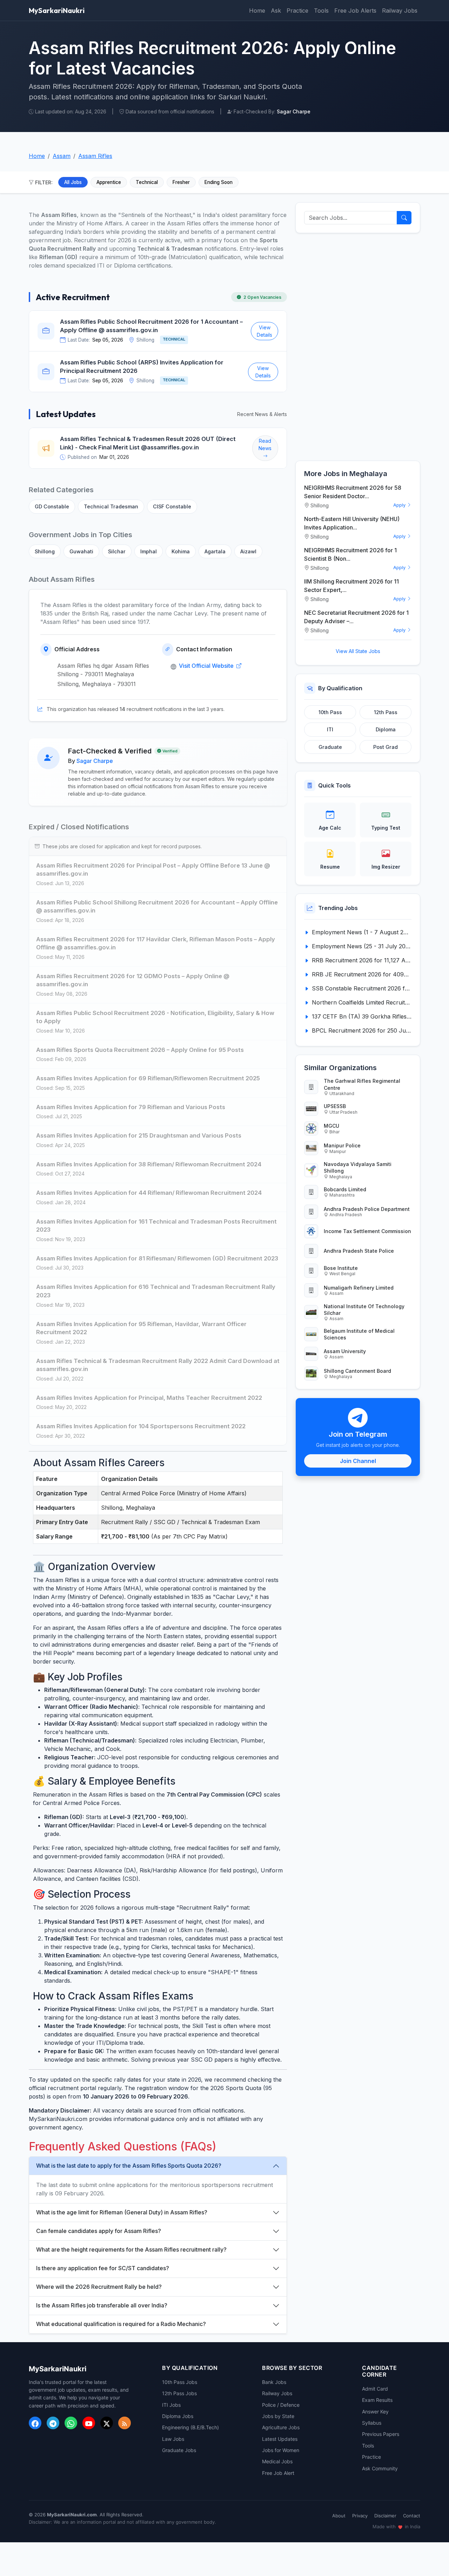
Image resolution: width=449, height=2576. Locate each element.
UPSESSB (335, 1106)
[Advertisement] (358, 347)
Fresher (181, 182)
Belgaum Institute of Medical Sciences (359, 1334)
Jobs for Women (281, 2450)
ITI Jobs (171, 2405)
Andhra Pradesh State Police (359, 1251)
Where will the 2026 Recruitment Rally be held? (99, 2287)
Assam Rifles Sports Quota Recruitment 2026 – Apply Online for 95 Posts (140, 1050)
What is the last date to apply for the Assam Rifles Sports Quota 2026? (129, 2166)
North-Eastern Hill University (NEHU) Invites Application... (352, 523)
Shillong (45, 551)
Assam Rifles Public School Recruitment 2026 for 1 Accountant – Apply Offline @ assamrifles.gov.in (151, 326)
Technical (147, 182)
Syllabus (372, 2423)
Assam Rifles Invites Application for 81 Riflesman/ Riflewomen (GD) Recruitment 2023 (157, 1258)
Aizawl (248, 551)
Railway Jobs (400, 11)
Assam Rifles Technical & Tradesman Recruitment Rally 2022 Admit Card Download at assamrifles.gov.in (158, 1365)
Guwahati (81, 551)
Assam (62, 156)
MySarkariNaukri (57, 10)
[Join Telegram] (53, 2423)
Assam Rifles (95, 156)
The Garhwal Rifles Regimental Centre (362, 1084)
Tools (321, 11)
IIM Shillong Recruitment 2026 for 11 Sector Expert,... (351, 586)
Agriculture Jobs (281, 2427)
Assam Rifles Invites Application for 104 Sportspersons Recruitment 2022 (141, 1426)
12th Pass (386, 712)
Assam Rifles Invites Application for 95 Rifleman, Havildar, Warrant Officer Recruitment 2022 (141, 1328)
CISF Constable (172, 506)
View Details (264, 331)
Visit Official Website (207, 666)
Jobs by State (278, 2416)
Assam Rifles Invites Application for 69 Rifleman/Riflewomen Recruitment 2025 (148, 1078)
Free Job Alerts (355, 11)
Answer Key (375, 2412)
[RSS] (125, 2423)
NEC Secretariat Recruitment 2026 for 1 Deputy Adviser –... (356, 617)
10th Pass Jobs (180, 2382)
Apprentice (109, 182)
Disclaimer (385, 2516)
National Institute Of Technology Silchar (364, 1310)
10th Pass (330, 712)
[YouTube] (89, 2423)
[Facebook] (35, 2423)
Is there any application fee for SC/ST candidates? (103, 2268)
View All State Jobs (358, 651)
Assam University (345, 1351)
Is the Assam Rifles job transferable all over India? (102, 2305)
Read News (265, 444)
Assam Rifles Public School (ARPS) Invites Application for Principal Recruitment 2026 (142, 367)
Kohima (181, 551)
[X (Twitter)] (107, 2423)
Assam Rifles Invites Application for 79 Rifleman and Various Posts (131, 1107)
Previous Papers (381, 2434)
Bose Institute (341, 1268)
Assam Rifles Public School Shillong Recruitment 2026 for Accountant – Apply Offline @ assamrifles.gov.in (157, 907)
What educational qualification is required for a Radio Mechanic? (121, 2324)
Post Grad (386, 747)
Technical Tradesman (111, 506)
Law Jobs (173, 2439)
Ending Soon (219, 182)
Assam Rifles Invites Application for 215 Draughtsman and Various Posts (139, 1135)
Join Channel (358, 1461)
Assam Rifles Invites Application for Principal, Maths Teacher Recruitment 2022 (149, 1398)
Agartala (215, 551)
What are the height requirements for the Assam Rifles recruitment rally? (131, 2249)
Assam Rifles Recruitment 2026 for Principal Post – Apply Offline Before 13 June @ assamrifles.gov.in (153, 870)
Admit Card (375, 2389)
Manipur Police (342, 1145)
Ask (276, 11)
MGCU (331, 1126)
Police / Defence (281, 2405)
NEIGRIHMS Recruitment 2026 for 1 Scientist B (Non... (350, 554)
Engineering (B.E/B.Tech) (190, 2427)
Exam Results (377, 2400)
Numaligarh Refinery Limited (359, 1288)
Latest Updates (280, 2439)
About (339, 2516)
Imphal (149, 551)
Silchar (117, 551)
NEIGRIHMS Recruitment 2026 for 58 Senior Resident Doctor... (353, 492)
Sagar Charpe (95, 761)
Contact (412, 2516)
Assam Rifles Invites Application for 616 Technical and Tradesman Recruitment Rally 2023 (156, 1291)
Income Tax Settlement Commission (367, 1231)
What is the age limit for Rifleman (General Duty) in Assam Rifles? (122, 2212)
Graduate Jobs (179, 2450)
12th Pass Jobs (179, 2393)
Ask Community (380, 2468)
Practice (297, 11)
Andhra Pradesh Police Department (367, 1209)
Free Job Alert (278, 2473)
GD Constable (52, 506)
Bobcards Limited (345, 1189)
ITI (330, 729)
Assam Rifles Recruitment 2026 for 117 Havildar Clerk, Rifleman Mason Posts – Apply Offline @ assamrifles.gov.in (156, 943)
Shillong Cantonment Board (357, 1371)
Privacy (360, 2516)
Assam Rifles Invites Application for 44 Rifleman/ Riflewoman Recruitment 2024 (149, 1193)
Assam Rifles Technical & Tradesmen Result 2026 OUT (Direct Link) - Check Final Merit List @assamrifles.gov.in (148, 443)
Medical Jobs (277, 2461)
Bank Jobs (274, 2382)
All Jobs (73, 182)
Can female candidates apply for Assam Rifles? (99, 2231)
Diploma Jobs (178, 2416)
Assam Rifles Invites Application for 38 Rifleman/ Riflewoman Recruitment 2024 (149, 1164)
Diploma (386, 729)
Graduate (330, 747)
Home (257, 11)
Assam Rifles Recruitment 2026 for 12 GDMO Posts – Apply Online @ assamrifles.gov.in (133, 980)
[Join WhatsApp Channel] (71, 2423)
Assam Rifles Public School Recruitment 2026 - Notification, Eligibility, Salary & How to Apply (155, 1017)
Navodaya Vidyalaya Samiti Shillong (358, 1167)
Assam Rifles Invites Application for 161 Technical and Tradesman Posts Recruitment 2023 (156, 1226)
